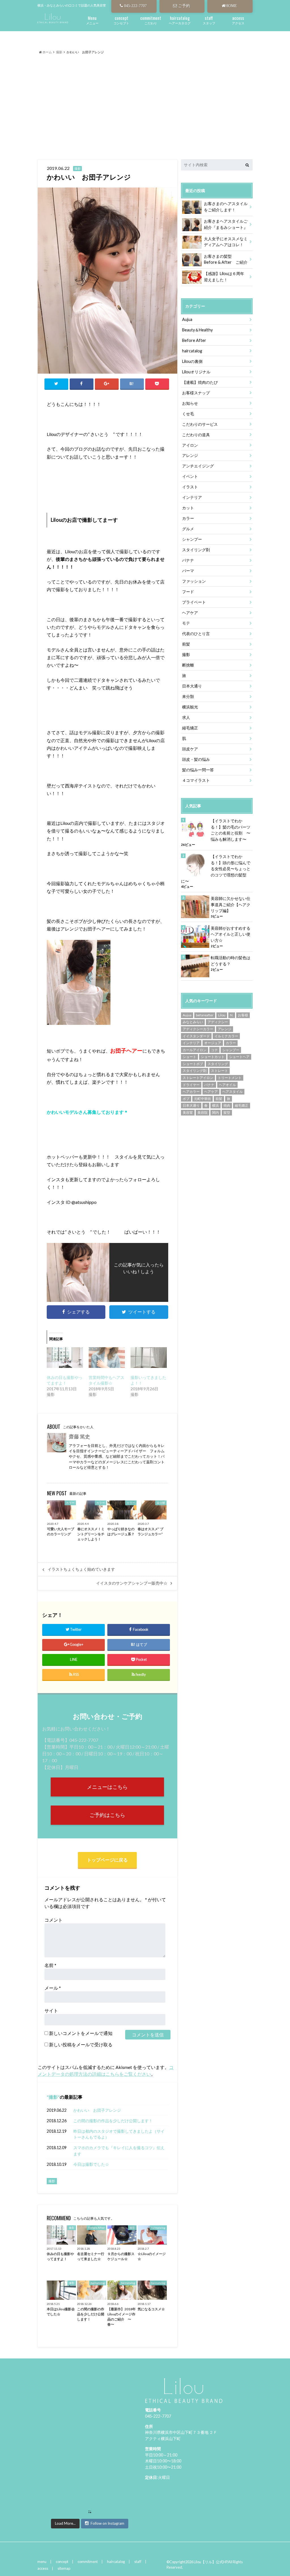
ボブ (186, 1099)
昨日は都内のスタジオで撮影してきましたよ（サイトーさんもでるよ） (119, 2134)
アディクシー (218, 1022)
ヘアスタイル (233, 1092)
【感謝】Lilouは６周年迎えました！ (224, 277)
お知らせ (190, 403)
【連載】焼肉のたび (200, 382)
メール (53, 1988)
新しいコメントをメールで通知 (81, 2033)
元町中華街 (202, 1099)
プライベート (194, 602)
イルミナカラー (226, 1036)
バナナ (188, 560)
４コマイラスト (196, 780)
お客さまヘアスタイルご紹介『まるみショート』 (226, 224)
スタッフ (209, 20)
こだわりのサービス (200, 424)
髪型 (227, 1113)
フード (188, 592)
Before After (194, 340)
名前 (50, 1965)
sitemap (64, 2568)
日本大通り (192, 686)
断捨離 (188, 665)
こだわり (151, 20)
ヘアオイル (227, 1085)
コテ (214, 1050)
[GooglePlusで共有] (107, 384)
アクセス (238, 20)
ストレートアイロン (198, 1078)
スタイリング (218, 1064)
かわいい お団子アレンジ (99, 2110)
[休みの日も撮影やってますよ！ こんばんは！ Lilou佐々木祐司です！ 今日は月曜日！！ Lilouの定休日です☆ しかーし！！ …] (65, 1358)
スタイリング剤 (196, 550)
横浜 (216, 1105)
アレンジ (190, 455)
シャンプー (192, 539)
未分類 (188, 696)
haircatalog (192, 351)
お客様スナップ (196, 393)
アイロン (190, 445)
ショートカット (213, 1057)
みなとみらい (193, 1022)
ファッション (194, 581)
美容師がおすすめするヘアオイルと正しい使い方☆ (231, 934)
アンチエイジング (198, 466)
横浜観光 (190, 707)
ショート (189, 1057)
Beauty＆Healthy (197, 330)
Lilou (222, 1015)
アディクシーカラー (198, 1029)
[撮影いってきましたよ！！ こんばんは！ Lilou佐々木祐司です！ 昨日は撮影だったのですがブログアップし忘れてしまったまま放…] (149, 1358)
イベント (190, 476)
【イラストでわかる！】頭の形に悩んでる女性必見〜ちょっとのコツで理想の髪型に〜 (216, 869)
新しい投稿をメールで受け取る (81, 2044)
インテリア (192, 497)
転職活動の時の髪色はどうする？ (231, 961)
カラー (188, 518)
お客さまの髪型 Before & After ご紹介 (226, 259)
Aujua (187, 319)
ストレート (219, 1071)
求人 (186, 717)
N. (232, 1015)
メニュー (92, 20)
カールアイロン (195, 1050)
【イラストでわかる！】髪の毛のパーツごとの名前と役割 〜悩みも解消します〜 (231, 830)
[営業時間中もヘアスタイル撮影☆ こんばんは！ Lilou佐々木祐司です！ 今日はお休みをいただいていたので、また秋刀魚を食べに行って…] (107, 1358)
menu (42, 2562)
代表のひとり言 (196, 634)
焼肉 (227, 1105)
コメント (54, 1920)
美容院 (202, 1113)
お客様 (243, 1015)
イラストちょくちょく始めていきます (81, 1569)
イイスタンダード (196, 1036)
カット (188, 508)
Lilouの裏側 (192, 361)
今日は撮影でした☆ (91, 2164)
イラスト (190, 487)
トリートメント (230, 1078)
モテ (186, 623)
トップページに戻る (107, 1860)
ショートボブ (193, 1064)
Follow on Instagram (107, 2523)
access (43, 2568)
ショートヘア (239, 1057)
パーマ (188, 571)
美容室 (188, 1113)
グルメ (188, 529)
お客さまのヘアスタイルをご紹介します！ (226, 207)
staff (138, 2562)
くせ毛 (188, 414)
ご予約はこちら (107, 1815)
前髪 (186, 644)
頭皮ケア (190, 749)
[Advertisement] (145, 101)
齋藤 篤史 (79, 1437)
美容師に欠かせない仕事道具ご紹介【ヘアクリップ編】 (231, 904)
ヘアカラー (191, 1092)
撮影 (53, 2097)
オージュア (213, 1043)
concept (62, 2562)
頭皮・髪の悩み (196, 759)
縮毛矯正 (190, 728)
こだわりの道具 (196, 435)
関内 (216, 1113)
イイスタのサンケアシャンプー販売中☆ (132, 1583)
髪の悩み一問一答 (198, 770)
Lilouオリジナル (196, 372)
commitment (88, 2562)
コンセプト (121, 20)
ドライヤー (191, 1085)
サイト (51, 2010)
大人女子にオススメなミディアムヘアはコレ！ (226, 242)
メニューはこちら (107, 1787)
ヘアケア (190, 613)
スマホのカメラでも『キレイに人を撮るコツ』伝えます (119, 2151)
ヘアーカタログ (180, 20)
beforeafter (205, 1015)
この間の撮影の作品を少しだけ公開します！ (113, 2121)
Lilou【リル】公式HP (210, 2562)
